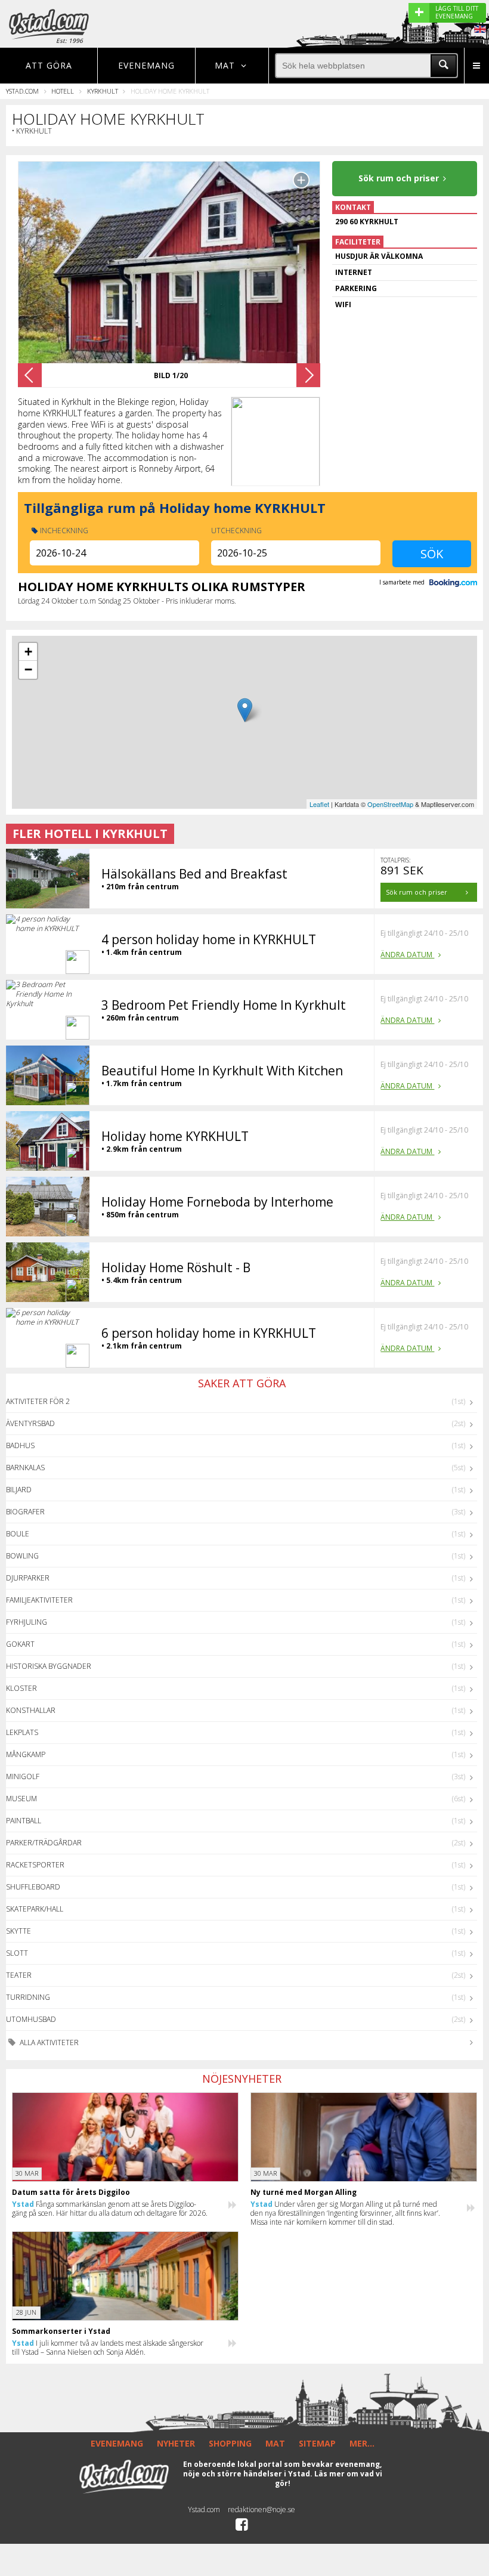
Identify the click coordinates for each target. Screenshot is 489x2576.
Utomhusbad (31, 2019)
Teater (19, 1975)
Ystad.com (22, 91)
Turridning (28, 1997)
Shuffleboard (33, 1887)
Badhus (20, 1445)
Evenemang (146, 65)
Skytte (18, 1931)
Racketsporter (35, 1865)
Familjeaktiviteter (39, 1600)
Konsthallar (31, 1710)
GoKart (20, 1644)
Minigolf (23, 1776)
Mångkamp (26, 1754)
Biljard (19, 1490)
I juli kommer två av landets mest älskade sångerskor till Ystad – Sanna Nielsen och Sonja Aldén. (108, 2348)
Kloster (21, 1688)
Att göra (49, 65)
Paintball (24, 1821)
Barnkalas (25, 1468)
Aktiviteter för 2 (38, 1401)
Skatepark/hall (35, 1909)
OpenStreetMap (390, 804)
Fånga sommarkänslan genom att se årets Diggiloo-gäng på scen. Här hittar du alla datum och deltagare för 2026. (110, 2209)
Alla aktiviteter (48, 2042)
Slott (17, 1953)
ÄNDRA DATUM (407, 955)
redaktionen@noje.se (261, 2509)
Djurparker (28, 1578)
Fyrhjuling (27, 1622)
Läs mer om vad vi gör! (329, 2478)
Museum (21, 1799)
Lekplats (22, 1732)
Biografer (25, 1512)
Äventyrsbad (30, 1423)
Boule (18, 1534)
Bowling (22, 1556)
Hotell (63, 91)
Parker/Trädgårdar (44, 1843)
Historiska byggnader (49, 1666)
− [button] (28, 669)
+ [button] (28, 652)
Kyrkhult (103, 91)
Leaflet (319, 804)
